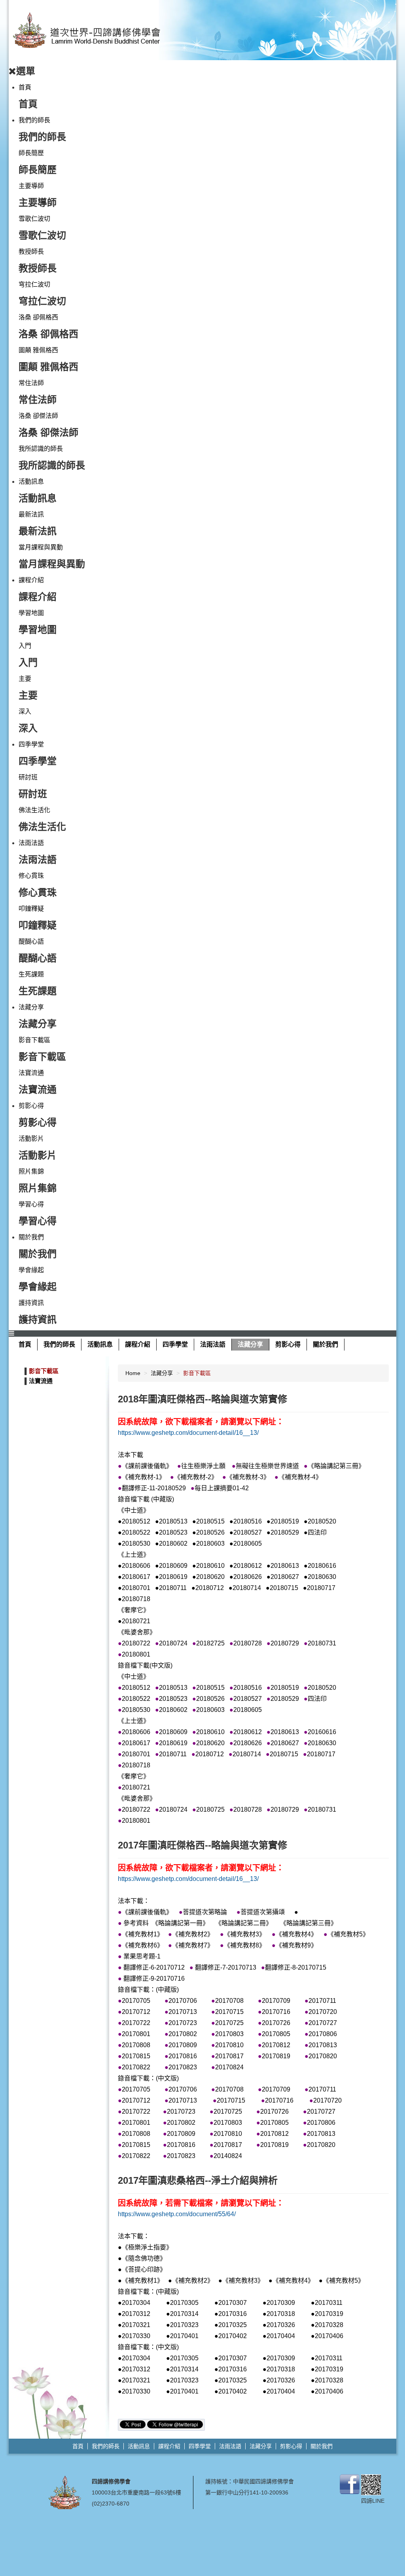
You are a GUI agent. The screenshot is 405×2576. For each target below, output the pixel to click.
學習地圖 (31, 613)
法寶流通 (31, 1073)
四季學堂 (31, 744)
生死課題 (31, 974)
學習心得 (31, 1204)
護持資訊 (31, 1303)
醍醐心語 (31, 941)
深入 (25, 711)
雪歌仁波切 (34, 219)
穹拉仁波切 (34, 284)
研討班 (28, 777)
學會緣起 (31, 1270)
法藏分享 (31, 1007)
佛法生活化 (34, 810)
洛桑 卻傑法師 (38, 416)
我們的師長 (34, 120)
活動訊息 (31, 482)
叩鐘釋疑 (31, 909)
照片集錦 (31, 1171)
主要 (25, 679)
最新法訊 (31, 514)
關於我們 (31, 1237)
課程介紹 (31, 580)
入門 (25, 646)
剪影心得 (31, 1106)
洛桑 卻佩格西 (38, 317)
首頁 (25, 87)
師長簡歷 (31, 153)
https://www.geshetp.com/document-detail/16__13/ (188, 1433)
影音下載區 (34, 1040)
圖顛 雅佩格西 (38, 350)
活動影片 (31, 1139)
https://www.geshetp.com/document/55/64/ (177, 2214)
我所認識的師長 (41, 449)
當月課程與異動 (41, 547)
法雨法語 (31, 843)
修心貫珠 (31, 876)
